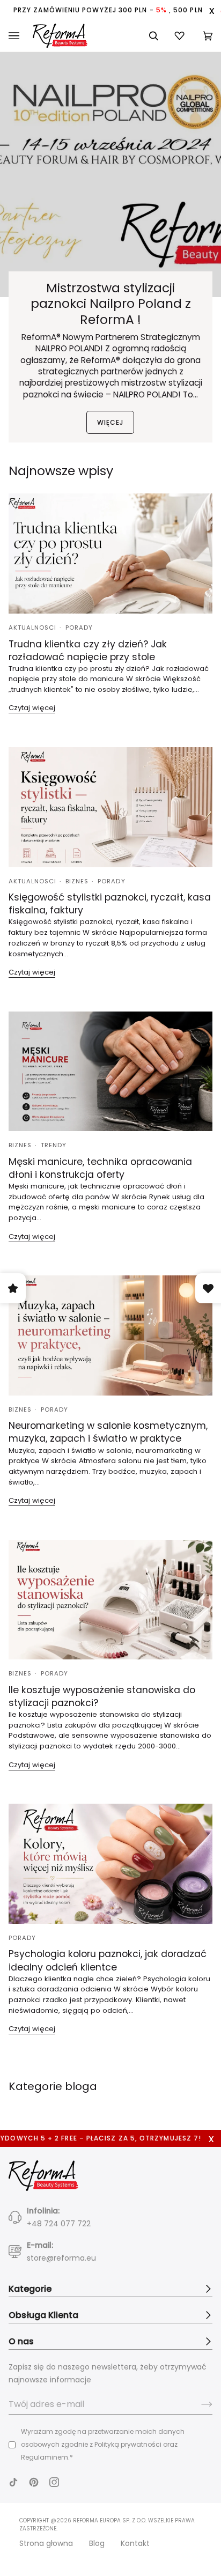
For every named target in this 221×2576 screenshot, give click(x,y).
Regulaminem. (45, 2457)
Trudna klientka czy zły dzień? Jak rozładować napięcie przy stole (88, 651)
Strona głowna (46, 2543)
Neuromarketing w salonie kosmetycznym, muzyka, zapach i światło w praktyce (108, 1432)
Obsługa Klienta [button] (43, 2315)
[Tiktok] (13, 2482)
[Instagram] (54, 2482)
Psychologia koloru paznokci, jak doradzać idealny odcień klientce (108, 1960)
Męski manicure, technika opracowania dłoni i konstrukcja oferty (100, 1168)
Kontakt (135, 2543)
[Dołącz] (198, 2404)
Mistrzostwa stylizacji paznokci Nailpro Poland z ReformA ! (111, 304)
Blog (97, 2543)
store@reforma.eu (61, 2258)
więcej (110, 422)
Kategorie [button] (30, 2289)
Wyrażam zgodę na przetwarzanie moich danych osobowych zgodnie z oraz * (103, 2444)
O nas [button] (21, 2341)
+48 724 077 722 (59, 2224)
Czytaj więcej (32, 708)
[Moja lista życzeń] (181, 36)
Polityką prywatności (128, 2444)
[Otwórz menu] (21, 36)
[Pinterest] (34, 2482)
